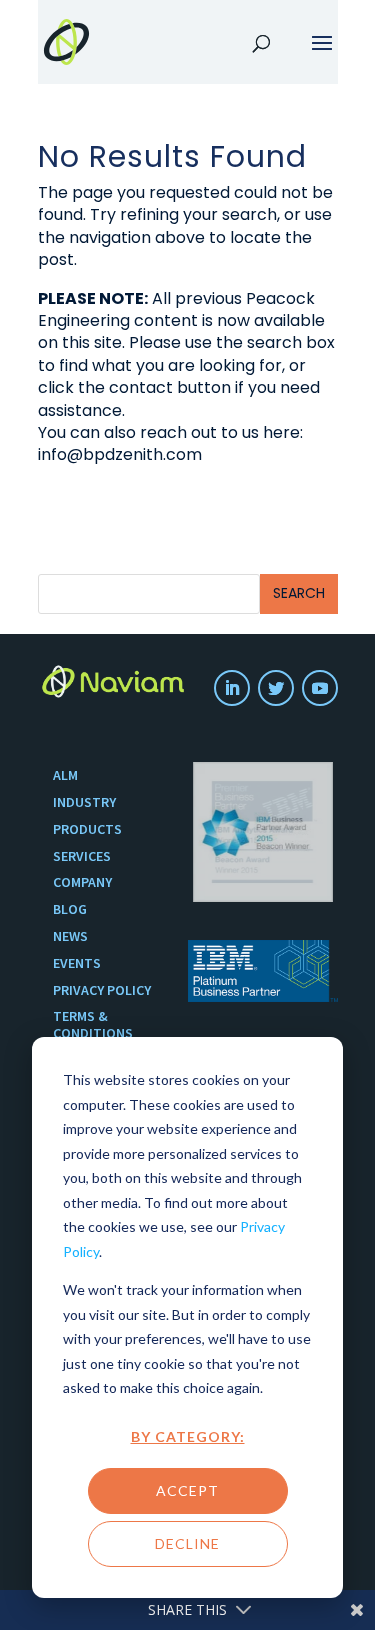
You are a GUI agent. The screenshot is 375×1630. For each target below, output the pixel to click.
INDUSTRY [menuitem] (84, 802)
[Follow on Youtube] (320, 688)
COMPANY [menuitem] (82, 882)
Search (299, 593)
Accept (187, 1490)
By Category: (188, 1436)
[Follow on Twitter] (276, 688)
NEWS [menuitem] (70, 936)
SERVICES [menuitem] (82, 856)
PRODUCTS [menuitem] (87, 829)
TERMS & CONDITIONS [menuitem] (93, 1025)
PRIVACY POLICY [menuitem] (102, 990)
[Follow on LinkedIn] (232, 688)
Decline (187, 1543)
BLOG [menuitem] (70, 909)
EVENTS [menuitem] (77, 963)
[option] (263, 832)
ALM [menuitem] (65, 775)
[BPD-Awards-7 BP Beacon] (263, 832)
